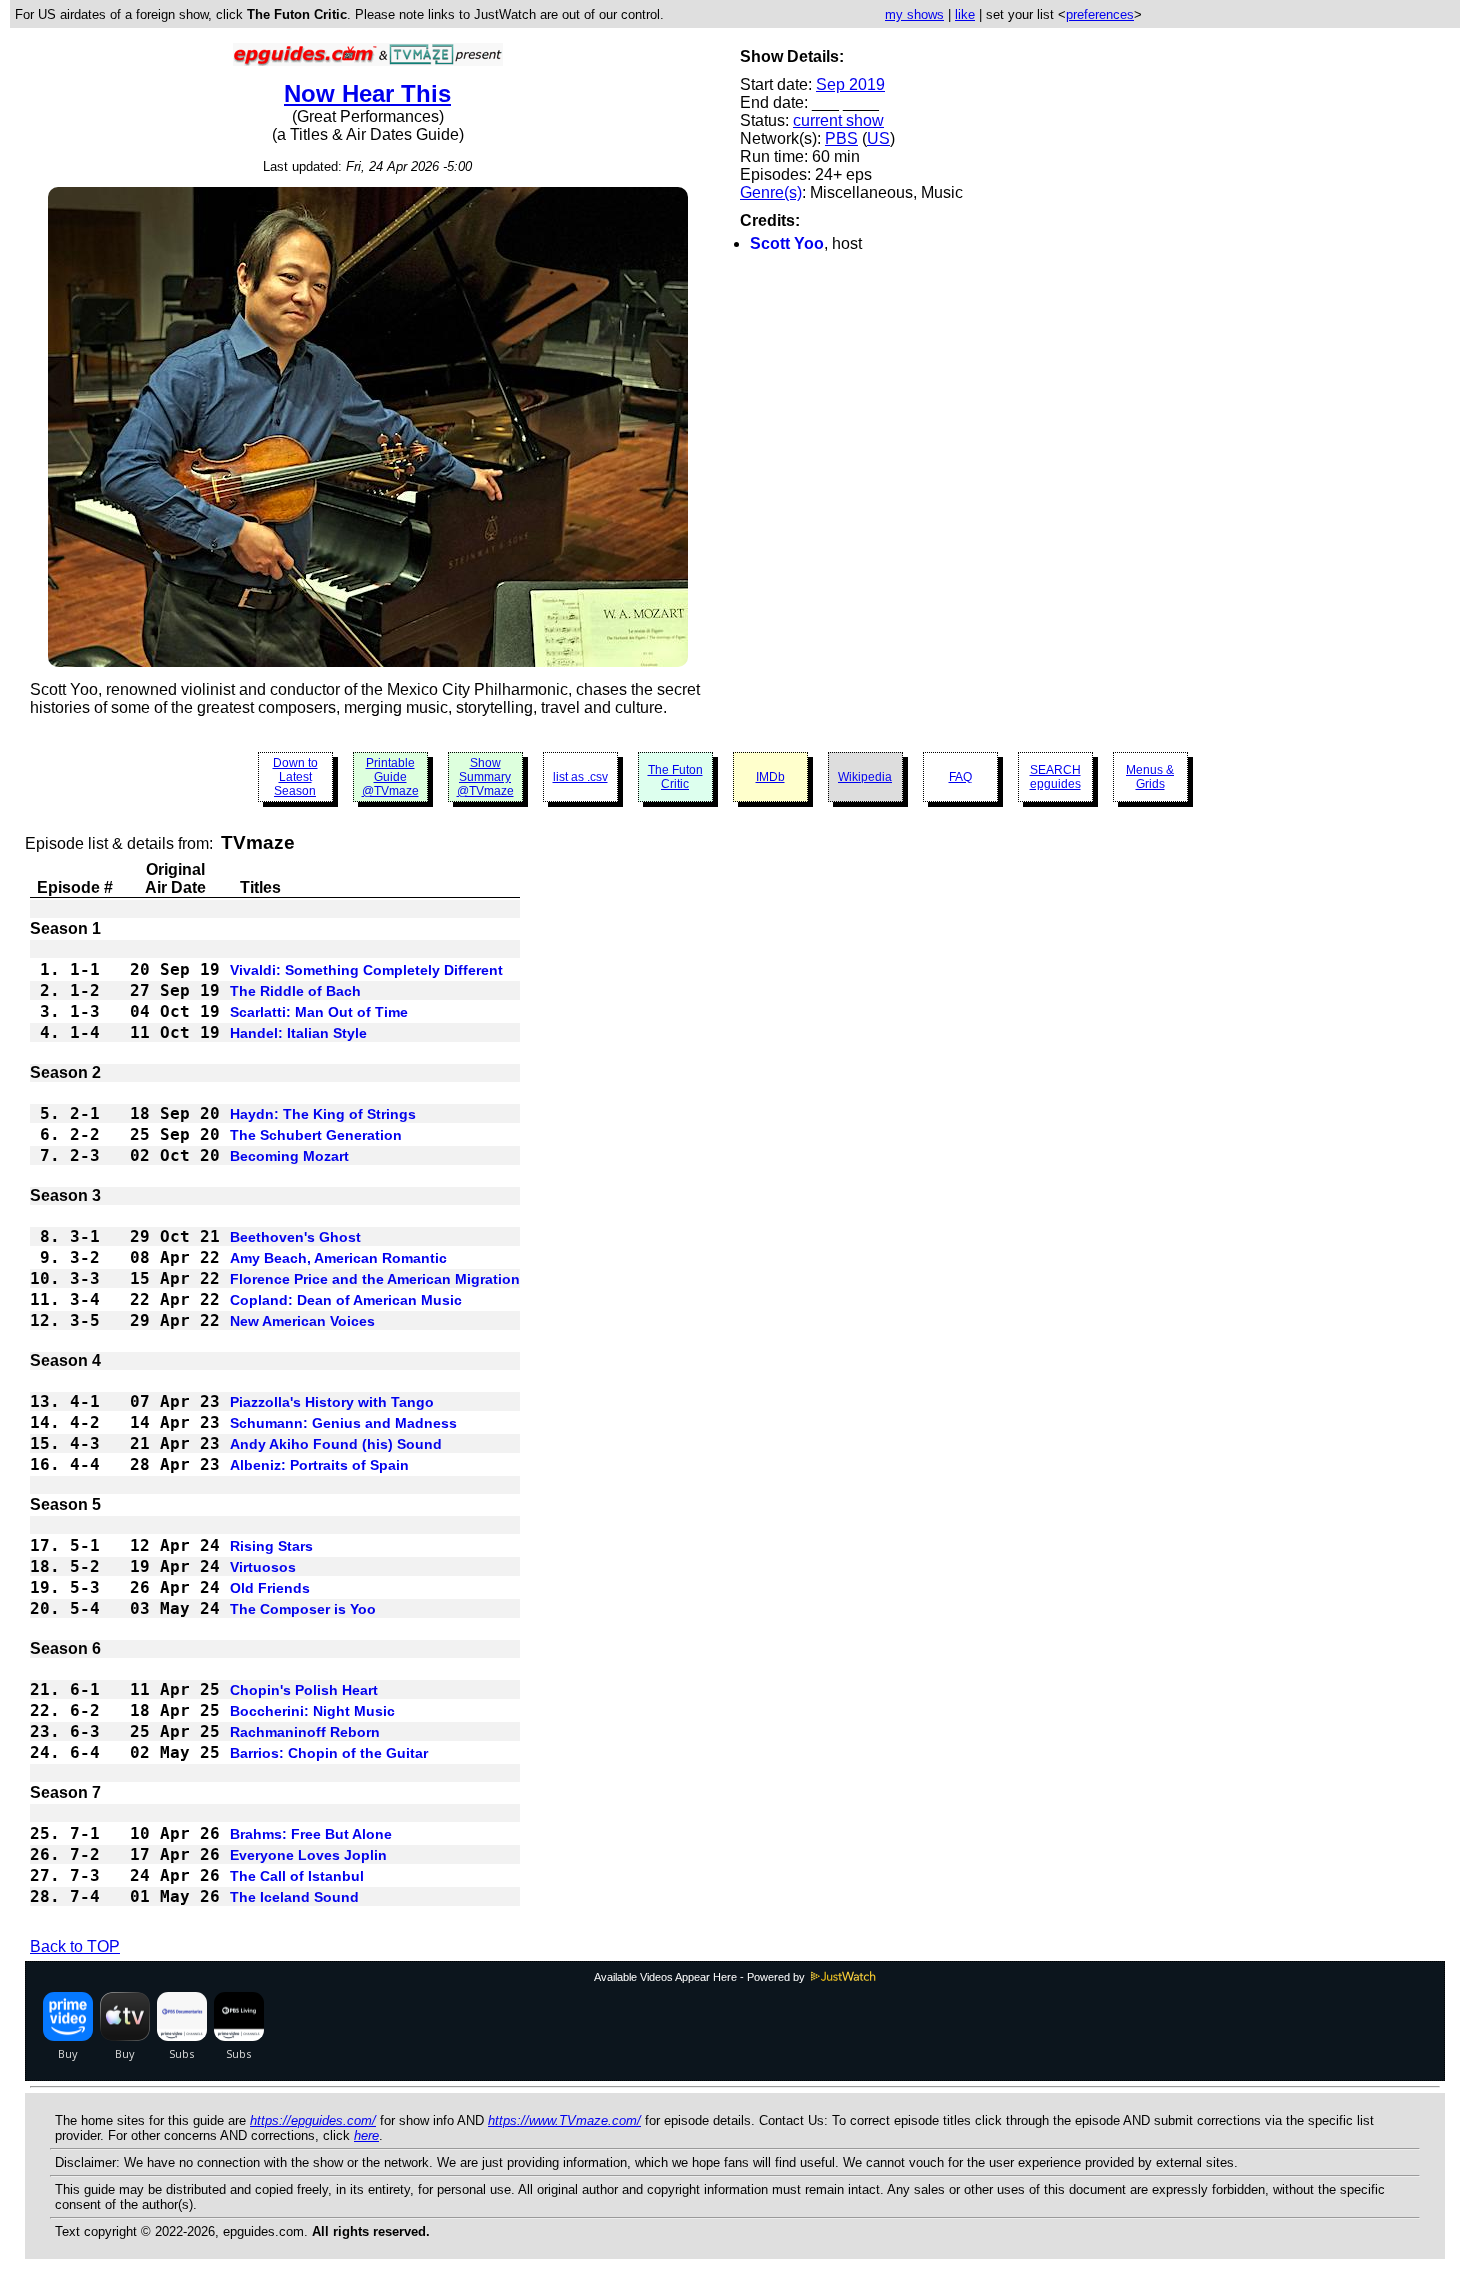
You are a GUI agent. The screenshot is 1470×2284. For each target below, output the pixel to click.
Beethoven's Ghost (295, 1237)
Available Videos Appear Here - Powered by (701, 1977)
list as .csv (580, 777)
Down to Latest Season (295, 777)
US (878, 138)
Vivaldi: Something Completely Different (366, 970)
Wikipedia (865, 777)
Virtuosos (263, 1567)
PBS (841, 138)
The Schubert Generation (316, 1135)
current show (838, 120)
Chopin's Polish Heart (304, 1690)
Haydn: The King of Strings (323, 1114)
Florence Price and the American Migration (375, 1279)
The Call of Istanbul (297, 1876)
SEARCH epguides (1055, 777)
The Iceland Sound (294, 1897)
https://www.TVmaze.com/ (564, 2120)
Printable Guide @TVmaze (390, 777)
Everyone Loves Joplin (308, 1855)
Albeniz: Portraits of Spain (319, 1465)
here (366, 2135)
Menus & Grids (1150, 777)
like (965, 14)
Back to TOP (75, 1946)
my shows (914, 14)
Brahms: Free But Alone (311, 1834)
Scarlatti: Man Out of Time (319, 1012)
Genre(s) (771, 192)
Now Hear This (367, 93)
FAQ (960, 777)
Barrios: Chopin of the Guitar (329, 1753)
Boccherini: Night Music (312, 1711)
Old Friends (270, 1588)
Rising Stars (271, 1546)
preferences (1100, 14)
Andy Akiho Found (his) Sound (336, 1444)
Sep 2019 (850, 84)
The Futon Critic (675, 777)
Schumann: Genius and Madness (343, 1423)
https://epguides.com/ (313, 2120)
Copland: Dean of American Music (346, 1300)
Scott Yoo (787, 243)
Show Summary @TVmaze (485, 777)
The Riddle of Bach (295, 991)
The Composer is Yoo (303, 1609)
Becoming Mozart (289, 1156)
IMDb (770, 777)
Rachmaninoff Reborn (305, 1732)
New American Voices (302, 1321)
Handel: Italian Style (298, 1033)
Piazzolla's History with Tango (332, 1402)
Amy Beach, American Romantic (338, 1258)
